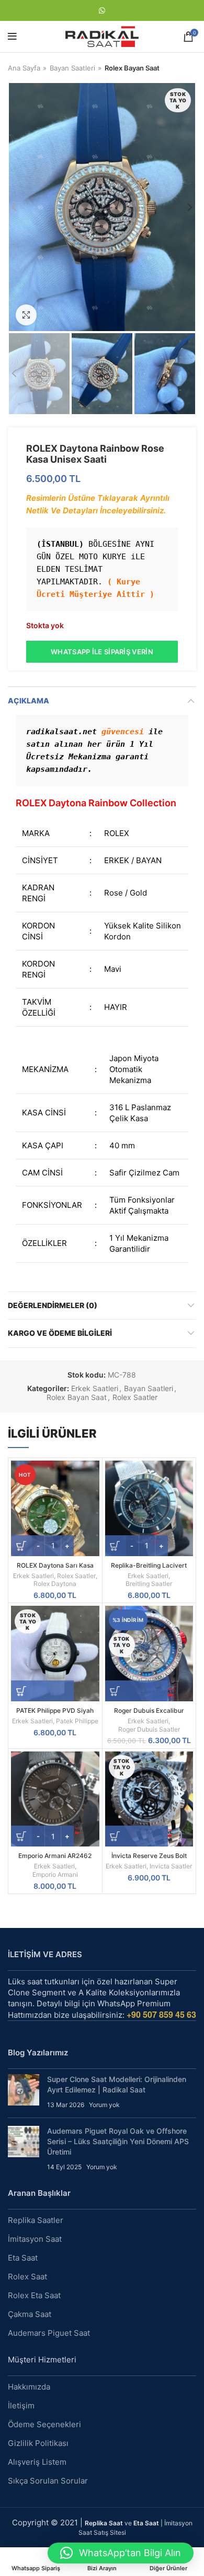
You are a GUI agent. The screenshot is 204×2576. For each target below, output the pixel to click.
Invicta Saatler (171, 1866)
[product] (149, 1508)
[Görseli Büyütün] (26, 315)
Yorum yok (104, 2105)
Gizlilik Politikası (38, 2443)
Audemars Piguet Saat (49, 2333)
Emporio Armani (55, 1874)
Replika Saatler (36, 2220)
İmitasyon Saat (35, 2239)
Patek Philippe (77, 1721)
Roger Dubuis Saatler (149, 1729)
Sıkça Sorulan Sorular (48, 2481)
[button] (121, 2553)
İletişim (21, 2406)
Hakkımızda (29, 2387)
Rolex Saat (27, 2277)
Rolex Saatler (135, 1397)
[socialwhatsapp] (102, 10)
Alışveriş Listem (37, 2462)
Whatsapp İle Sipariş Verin (102, 652)
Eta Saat (23, 2258)
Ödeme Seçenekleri (44, 2424)
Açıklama (29, 701)
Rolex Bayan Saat (132, 68)
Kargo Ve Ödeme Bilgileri (60, 1333)
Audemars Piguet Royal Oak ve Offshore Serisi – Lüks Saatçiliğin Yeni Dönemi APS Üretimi (118, 2141)
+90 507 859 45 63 (161, 2014)
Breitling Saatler (149, 1584)
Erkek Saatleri (95, 1389)
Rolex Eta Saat (34, 2295)
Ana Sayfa (24, 68)
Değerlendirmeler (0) (53, 1305)
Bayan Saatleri (72, 68)
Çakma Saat (30, 2314)
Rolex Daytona (55, 1584)
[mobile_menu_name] (12, 37)
